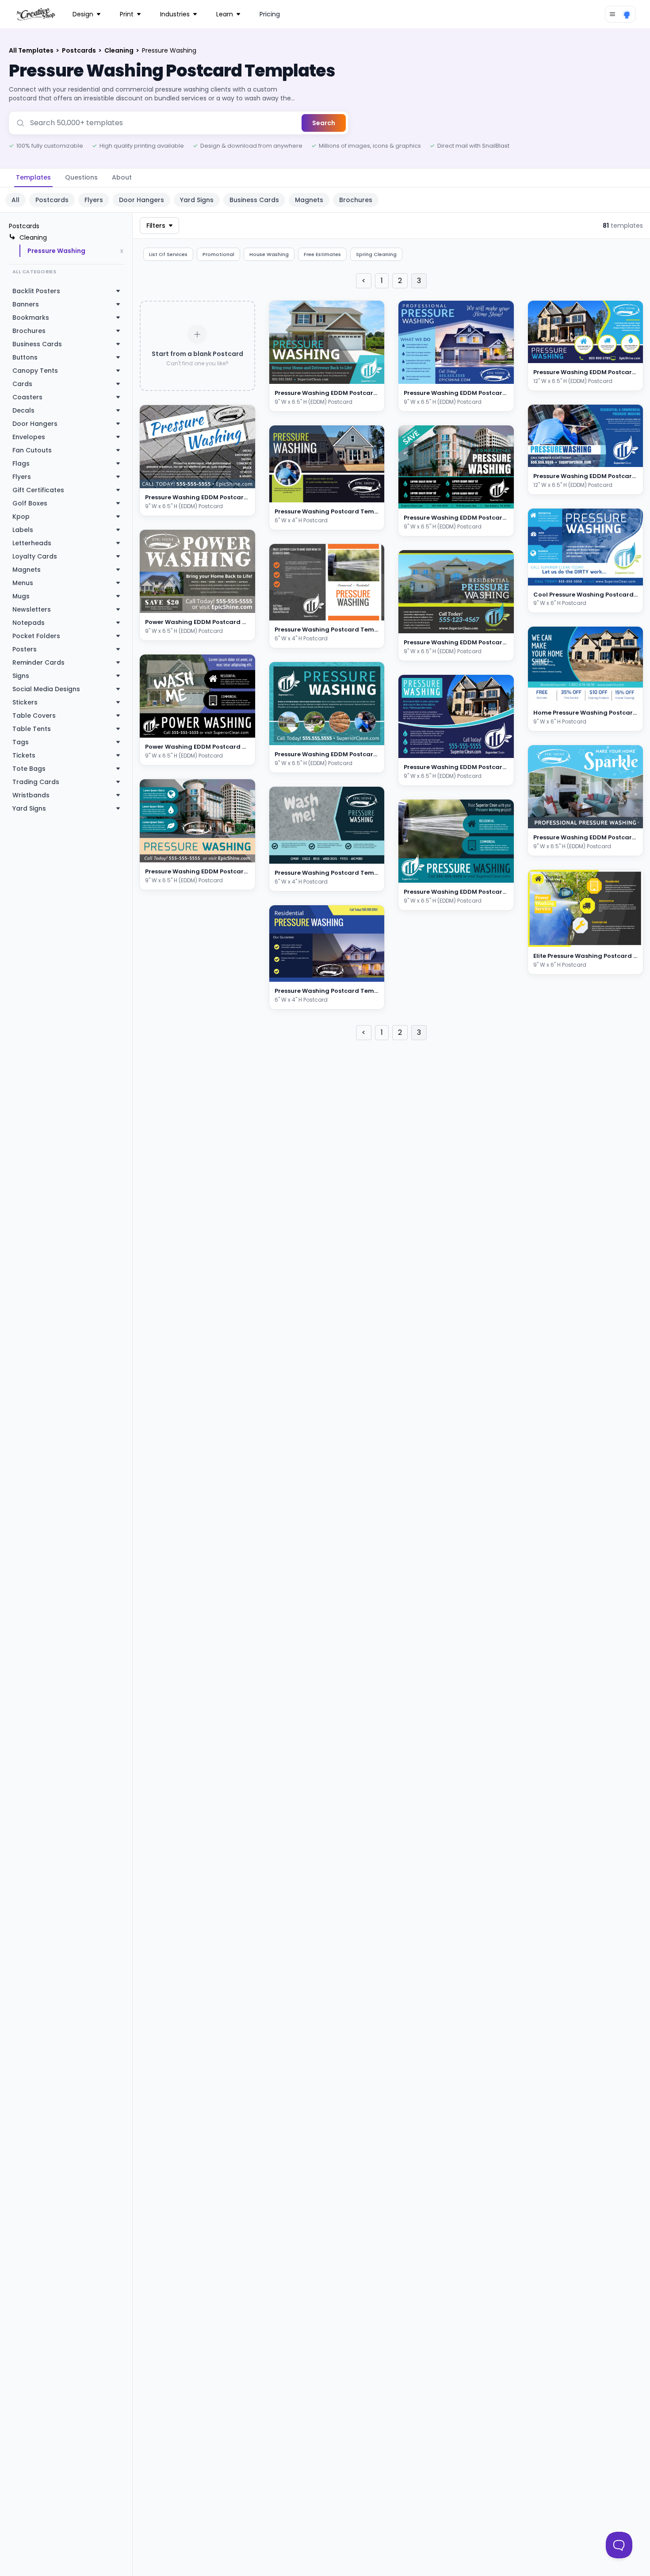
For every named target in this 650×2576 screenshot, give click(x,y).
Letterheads (32, 543)
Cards (22, 384)
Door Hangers (141, 200)
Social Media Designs (46, 689)
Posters (25, 649)
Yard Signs (197, 200)
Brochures (356, 200)
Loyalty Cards (35, 556)
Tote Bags (29, 769)
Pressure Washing (56, 251)
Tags (21, 742)
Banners (26, 304)
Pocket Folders (36, 636)
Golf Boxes (30, 503)
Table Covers (34, 716)
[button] (238, 480)
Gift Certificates (38, 490)
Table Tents (32, 729)
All (15, 200)
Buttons (25, 357)
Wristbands (31, 795)
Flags (21, 463)
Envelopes (29, 437)
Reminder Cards (38, 662)
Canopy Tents (35, 371)
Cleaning (120, 50)
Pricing (270, 14)
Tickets (24, 755)
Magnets (309, 200)
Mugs (21, 596)
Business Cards (254, 200)
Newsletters (32, 609)
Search (324, 123)
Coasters (27, 397)
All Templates (32, 50)
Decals (23, 410)
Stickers (25, 702)
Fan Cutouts (32, 450)
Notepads (29, 623)
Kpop (21, 517)
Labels (23, 530)
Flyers (94, 200)
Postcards (80, 50)
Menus (23, 583)
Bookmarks (31, 318)
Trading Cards (36, 782)
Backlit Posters (36, 291)
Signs (21, 676)
